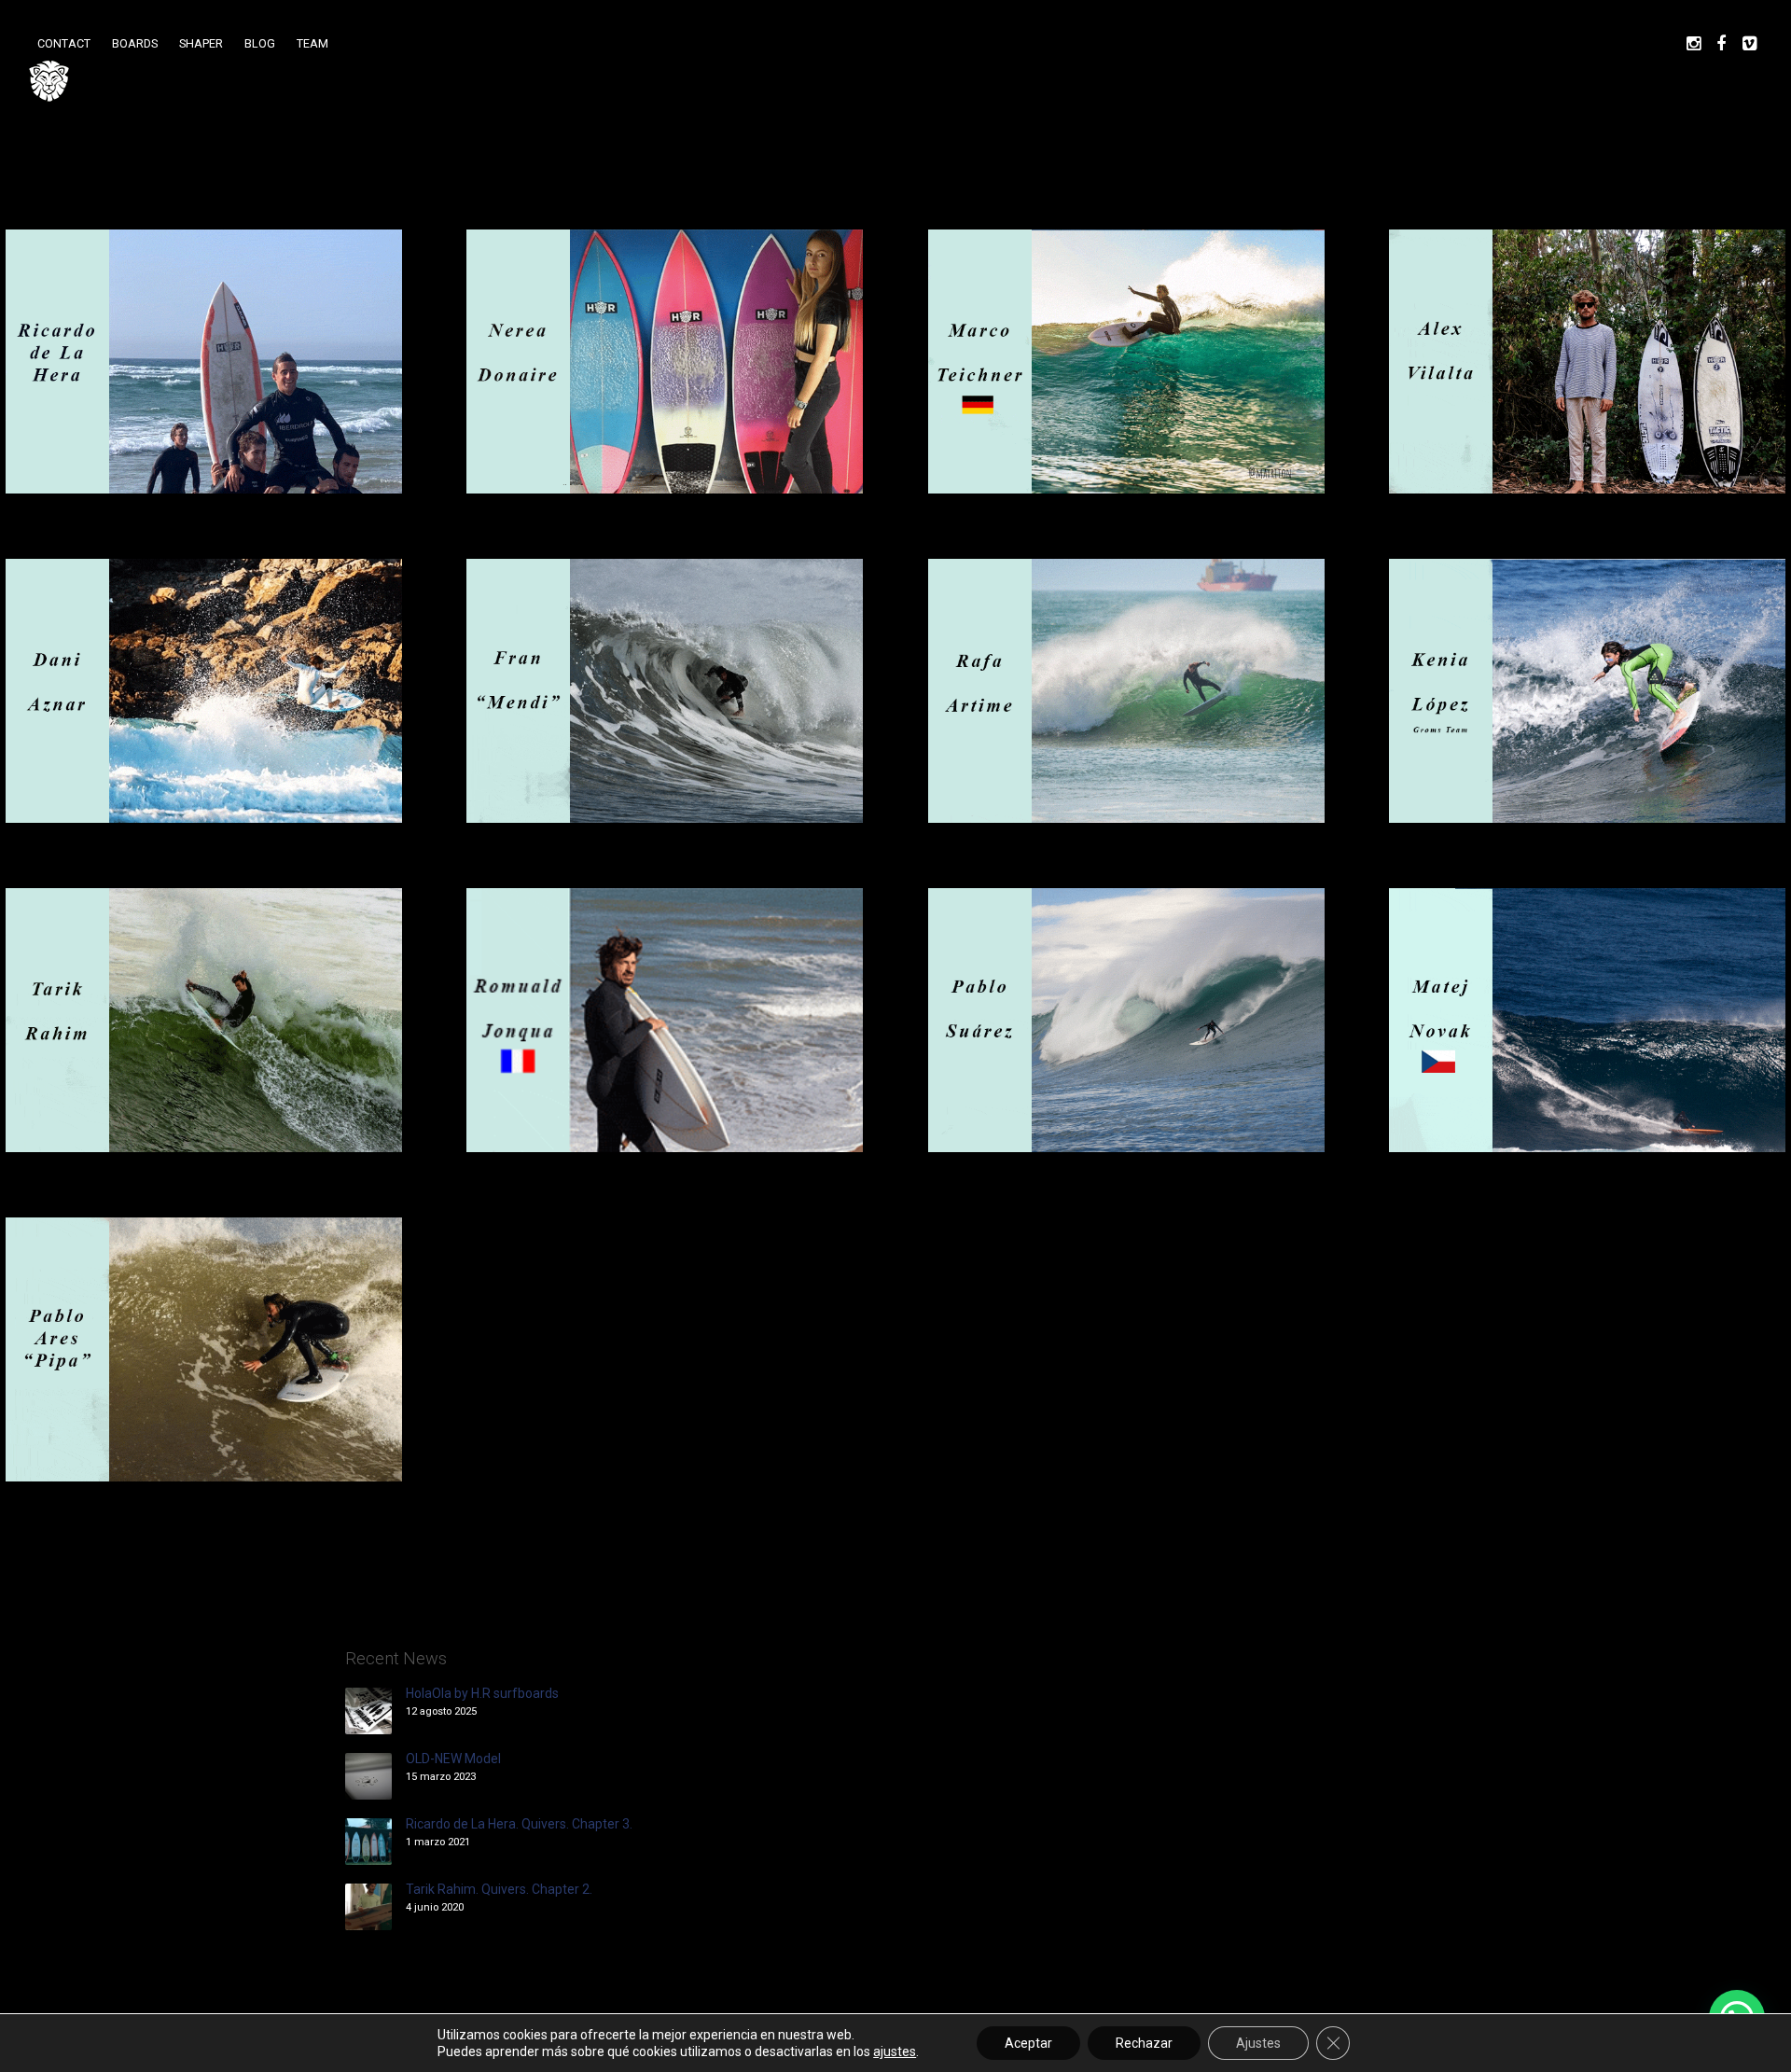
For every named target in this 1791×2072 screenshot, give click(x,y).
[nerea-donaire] (665, 362)
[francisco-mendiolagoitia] (665, 691)
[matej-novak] (1587, 1020)
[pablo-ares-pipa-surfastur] (204, 1349)
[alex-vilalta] (1587, 362)
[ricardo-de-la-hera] (204, 362)
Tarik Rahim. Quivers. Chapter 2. (499, 1889)
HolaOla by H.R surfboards (482, 1693)
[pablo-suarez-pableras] (1126, 1020)
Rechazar (1144, 2043)
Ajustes (1258, 2043)
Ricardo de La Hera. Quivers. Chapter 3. (519, 1824)
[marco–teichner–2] (1126, 362)
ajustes (895, 2051)
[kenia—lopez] (1587, 691)
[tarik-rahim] (204, 1020)
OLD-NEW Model (453, 1759)
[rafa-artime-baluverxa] (1126, 691)
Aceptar (1028, 2043)
